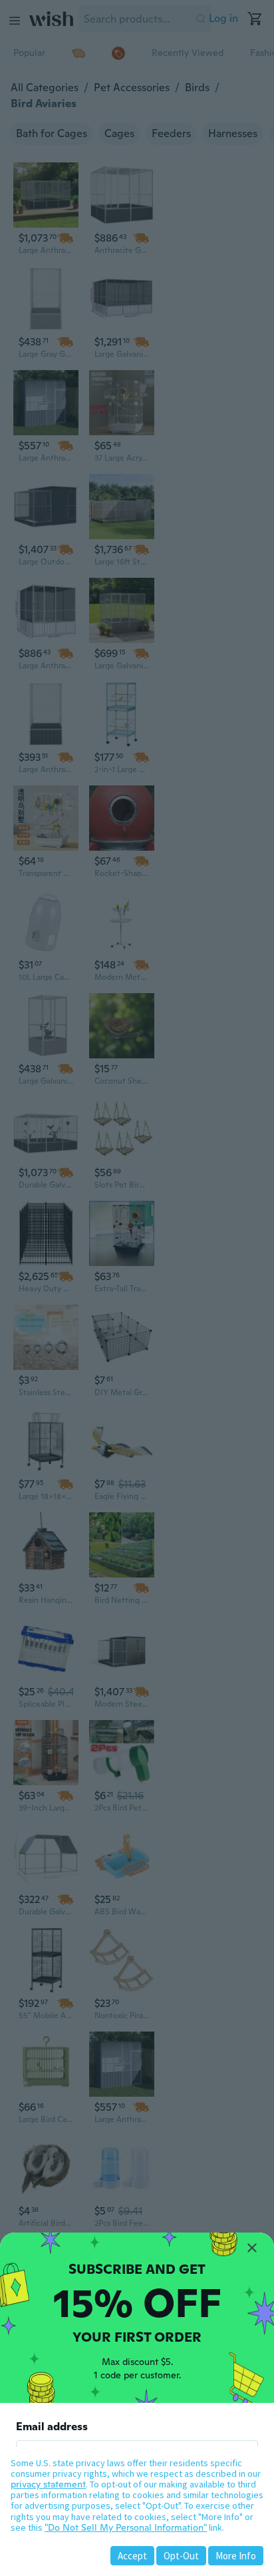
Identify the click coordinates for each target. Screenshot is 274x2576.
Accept (132, 2556)
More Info (236, 2556)
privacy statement (48, 2484)
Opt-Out (181, 2556)
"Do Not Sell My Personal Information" (126, 2527)
